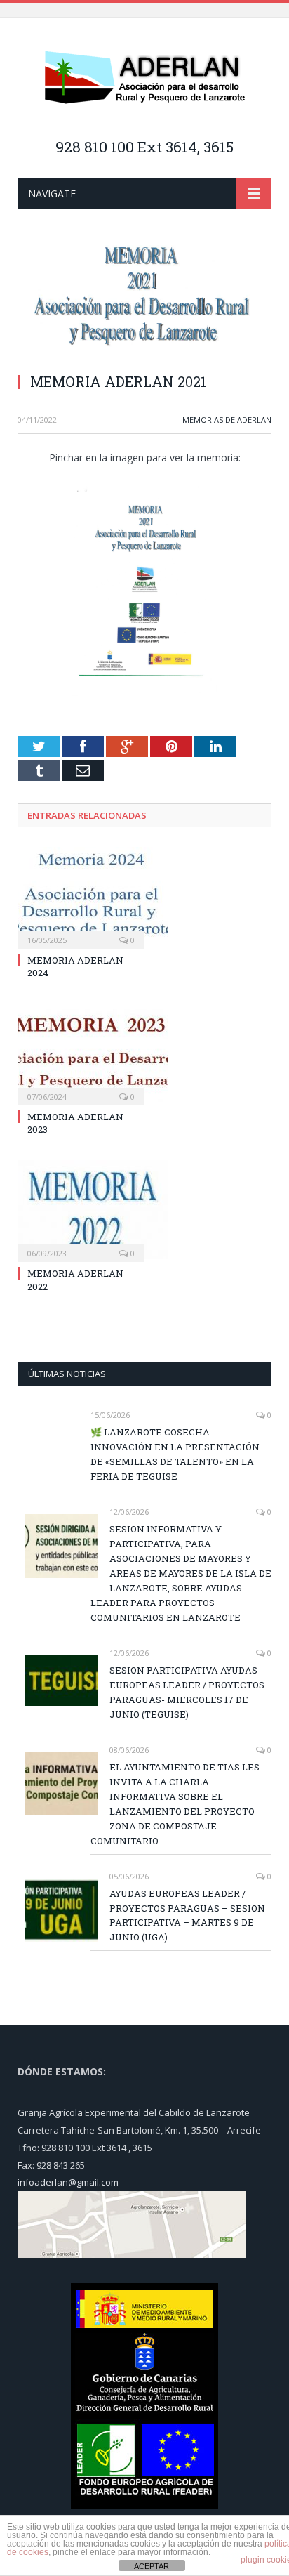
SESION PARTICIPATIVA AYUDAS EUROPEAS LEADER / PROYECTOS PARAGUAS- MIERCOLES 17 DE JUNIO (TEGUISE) (187, 1692)
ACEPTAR (152, 2566)
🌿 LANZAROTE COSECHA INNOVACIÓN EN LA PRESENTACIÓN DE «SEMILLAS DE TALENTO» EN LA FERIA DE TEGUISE (175, 1454)
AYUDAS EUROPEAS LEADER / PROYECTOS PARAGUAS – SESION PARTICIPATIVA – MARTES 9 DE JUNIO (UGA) (187, 1915)
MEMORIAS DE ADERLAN (227, 420)
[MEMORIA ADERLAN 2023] (81, 1053)
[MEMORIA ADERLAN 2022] (81, 1209)
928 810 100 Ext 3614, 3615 (144, 147)
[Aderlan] (144, 78)
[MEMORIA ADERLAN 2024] (81, 896)
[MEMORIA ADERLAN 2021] (144, 300)
